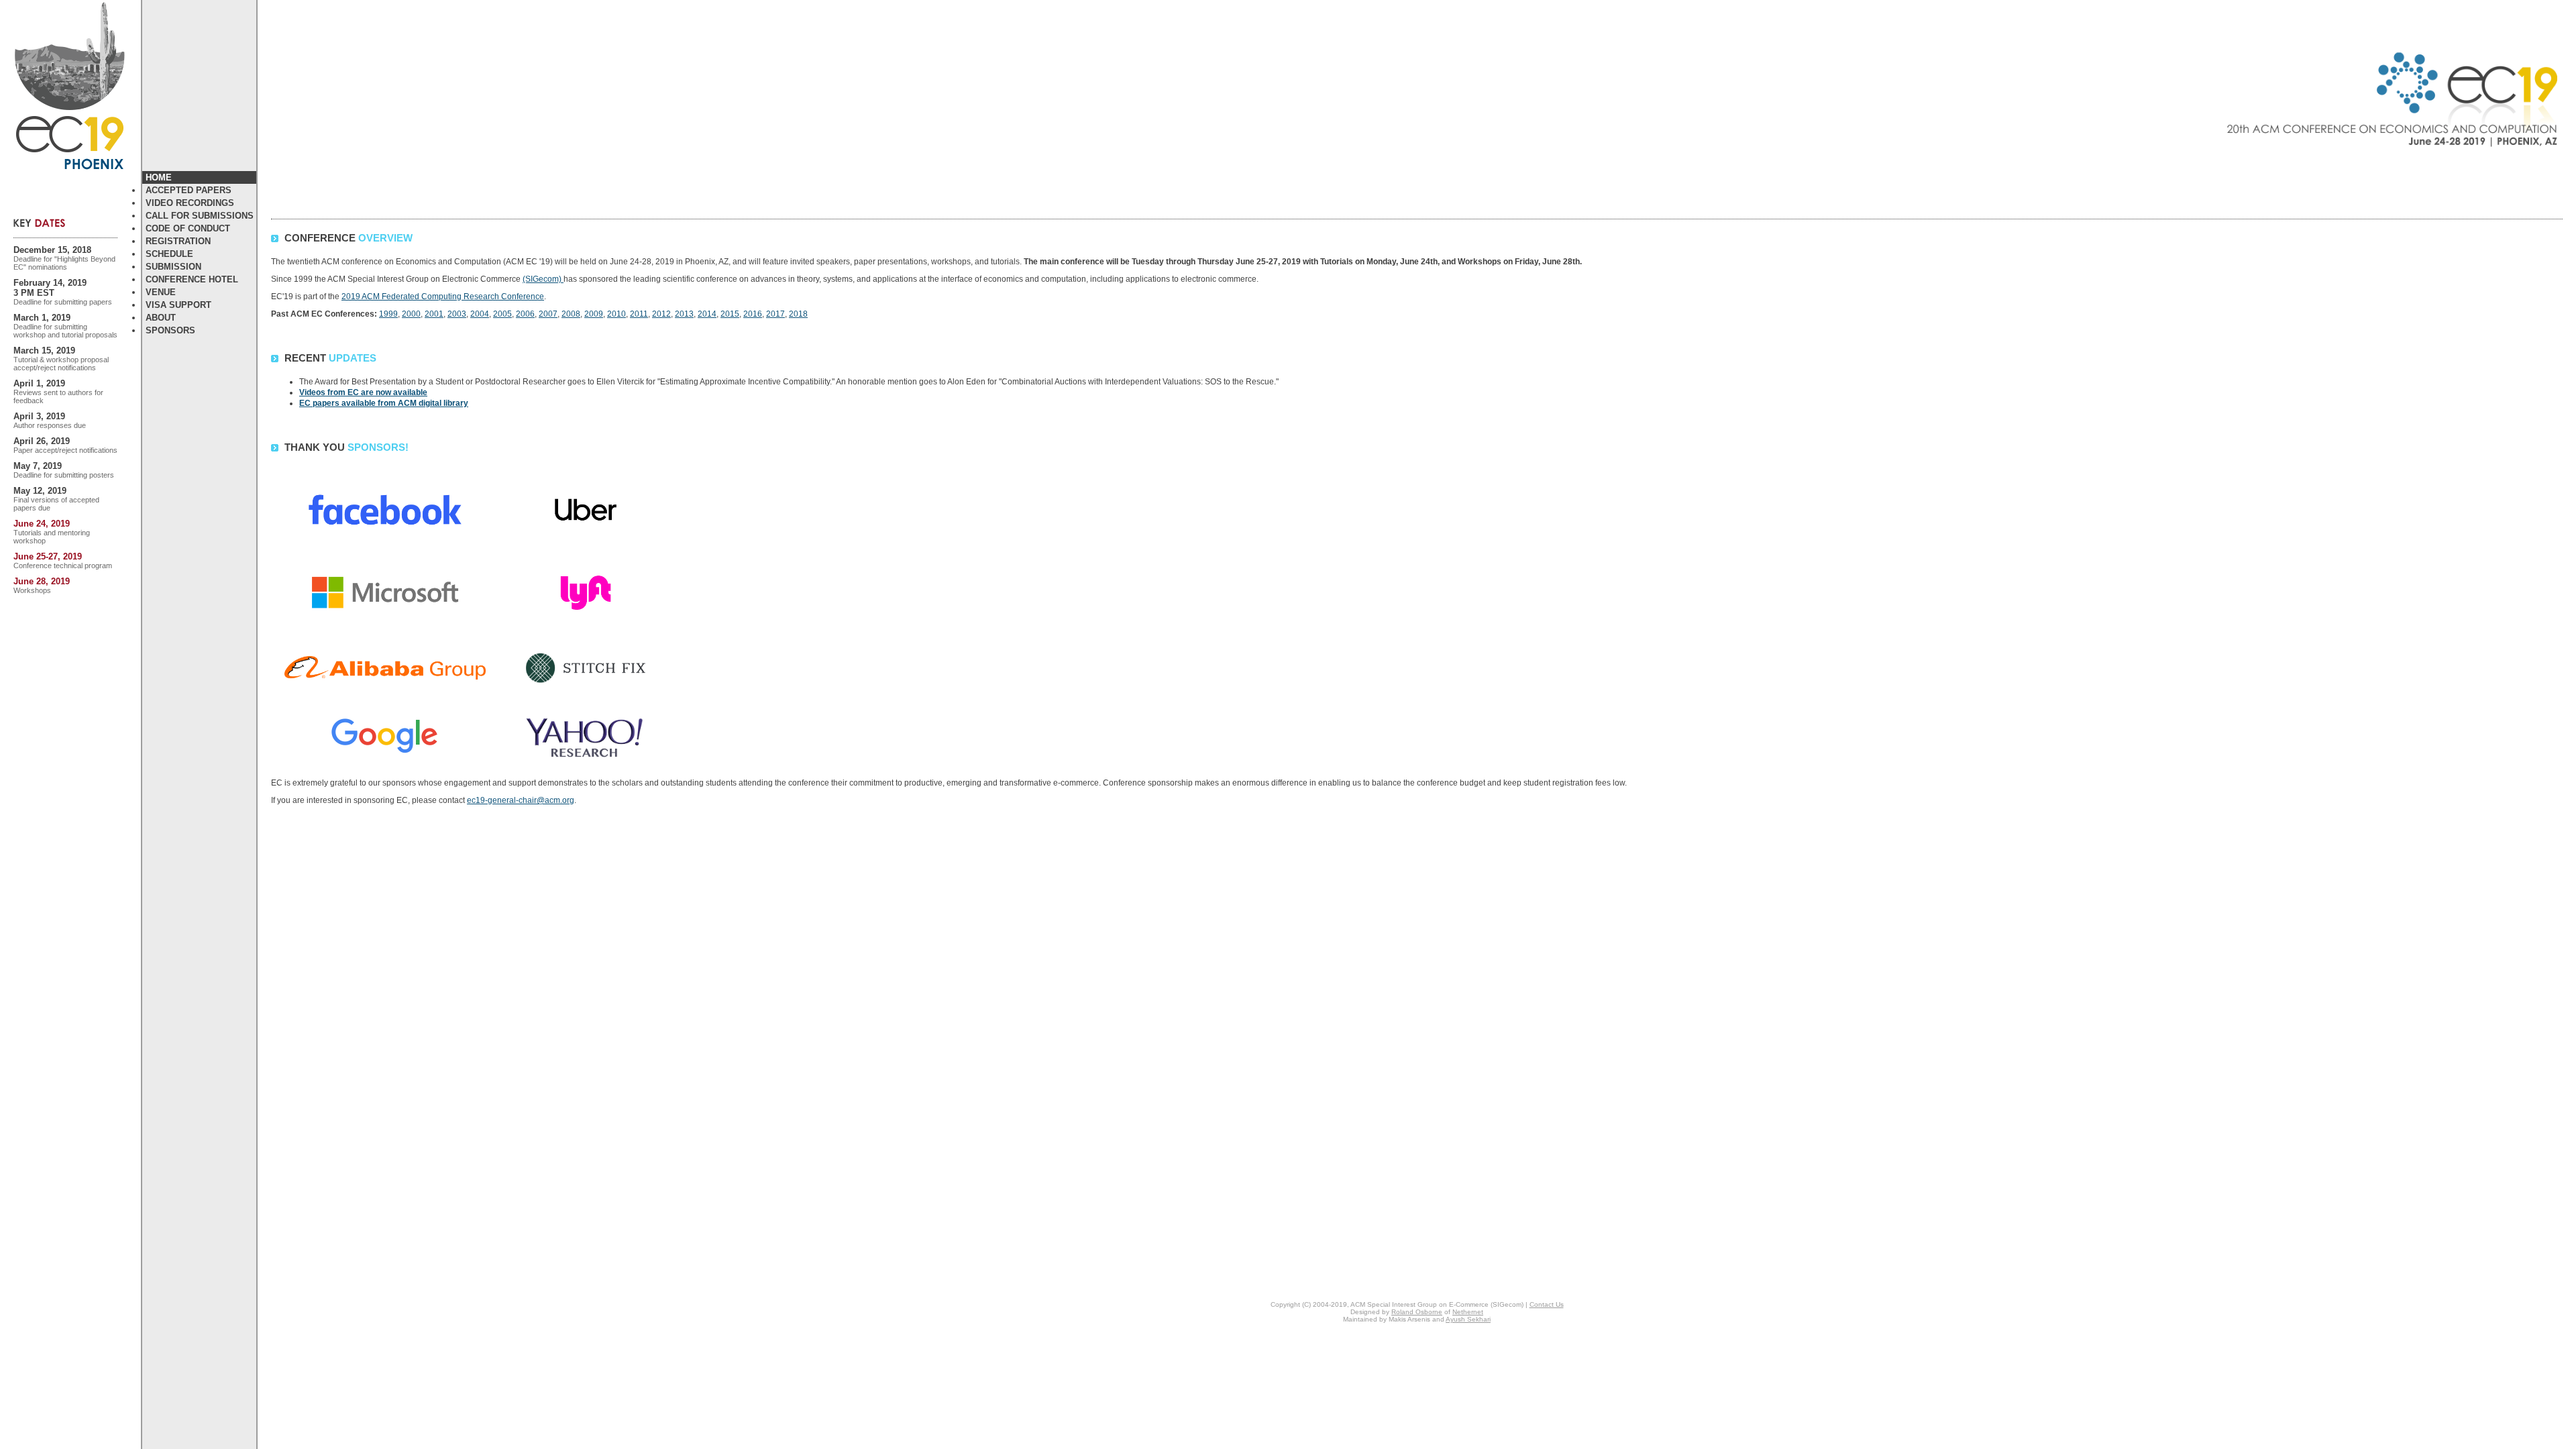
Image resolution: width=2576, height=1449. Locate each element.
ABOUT (161, 318)
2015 (730, 314)
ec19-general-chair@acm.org (521, 800)
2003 (457, 314)
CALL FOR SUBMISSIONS (200, 216)
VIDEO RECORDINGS (190, 203)
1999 (388, 314)
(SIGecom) (543, 279)
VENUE (161, 292)
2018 (798, 314)
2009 (594, 314)
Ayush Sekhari (1468, 1319)
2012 (661, 314)
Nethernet (1468, 1312)
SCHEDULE (169, 254)
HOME (159, 177)
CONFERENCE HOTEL (192, 279)
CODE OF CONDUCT (188, 228)
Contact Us (1547, 1304)
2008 (571, 314)
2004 (480, 314)
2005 (502, 314)
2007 (548, 314)
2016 (753, 314)
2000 (411, 314)
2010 (616, 314)
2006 (525, 314)
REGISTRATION (178, 241)
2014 (707, 314)
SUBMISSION (173, 267)
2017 (775, 314)
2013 (684, 314)
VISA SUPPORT (178, 305)
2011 (639, 314)
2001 (434, 314)
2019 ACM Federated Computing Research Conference (443, 297)
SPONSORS (170, 330)
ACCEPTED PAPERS (189, 190)
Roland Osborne (1417, 1312)
